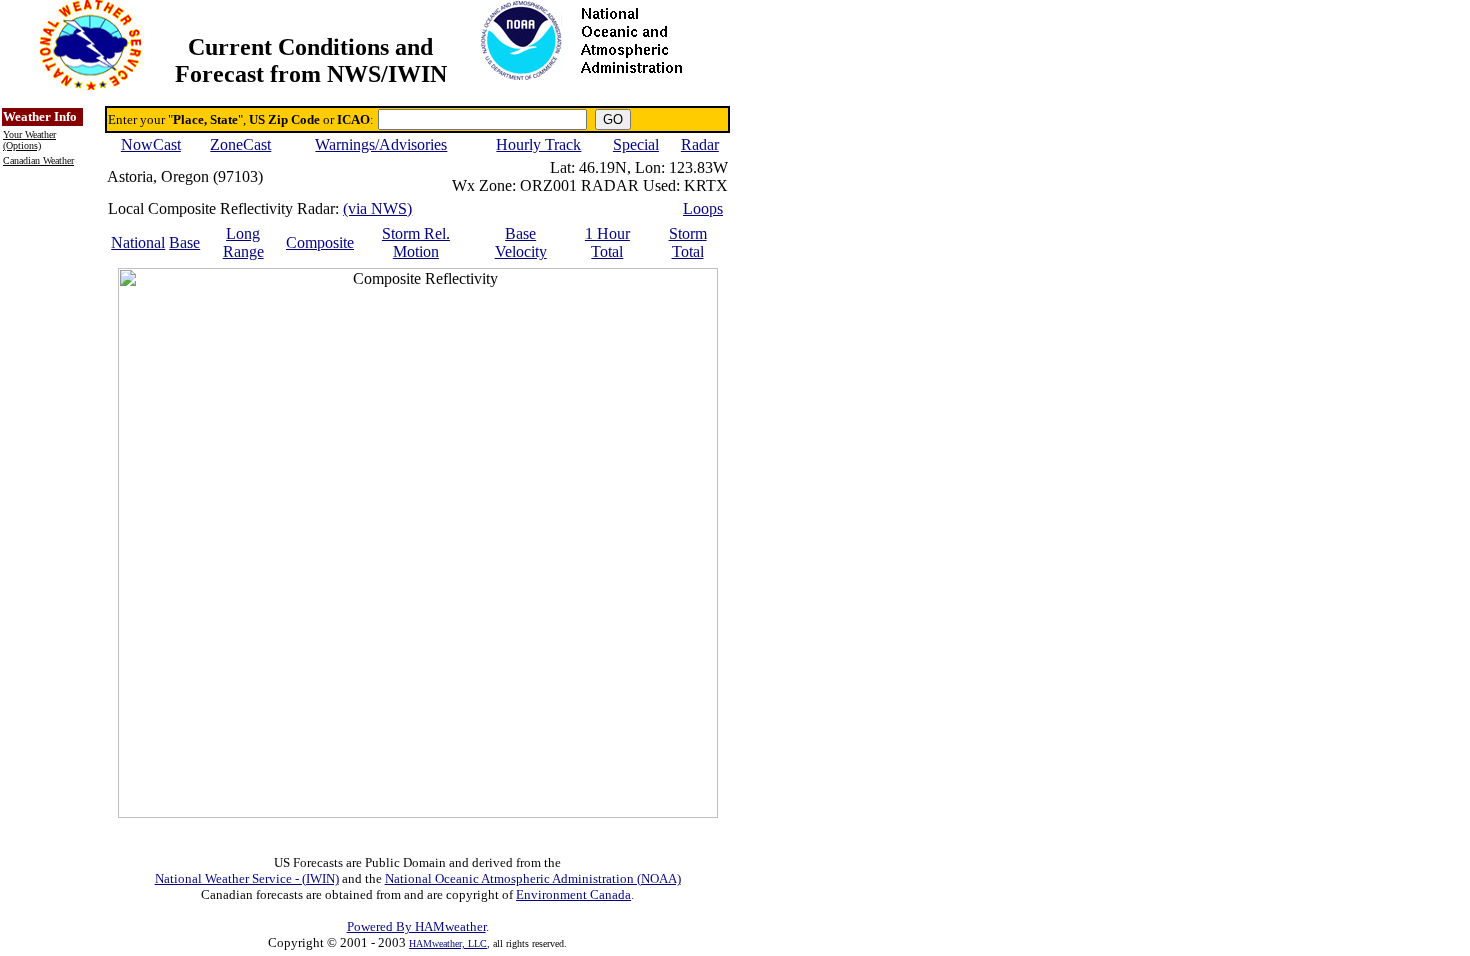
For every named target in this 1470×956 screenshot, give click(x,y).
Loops (703, 208)
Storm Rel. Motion (416, 242)
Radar (700, 144)
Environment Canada (573, 894)
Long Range (243, 242)
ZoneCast (240, 144)
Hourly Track (538, 144)
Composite (320, 242)
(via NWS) (377, 208)
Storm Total (688, 242)
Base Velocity (521, 242)
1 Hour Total (607, 242)
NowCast (151, 144)
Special (636, 144)
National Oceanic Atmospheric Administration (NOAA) (533, 878)
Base (184, 242)
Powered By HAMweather (416, 926)
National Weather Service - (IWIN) (247, 878)
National (138, 242)
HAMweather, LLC (448, 943)
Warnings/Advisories (381, 144)
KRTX (706, 185)
